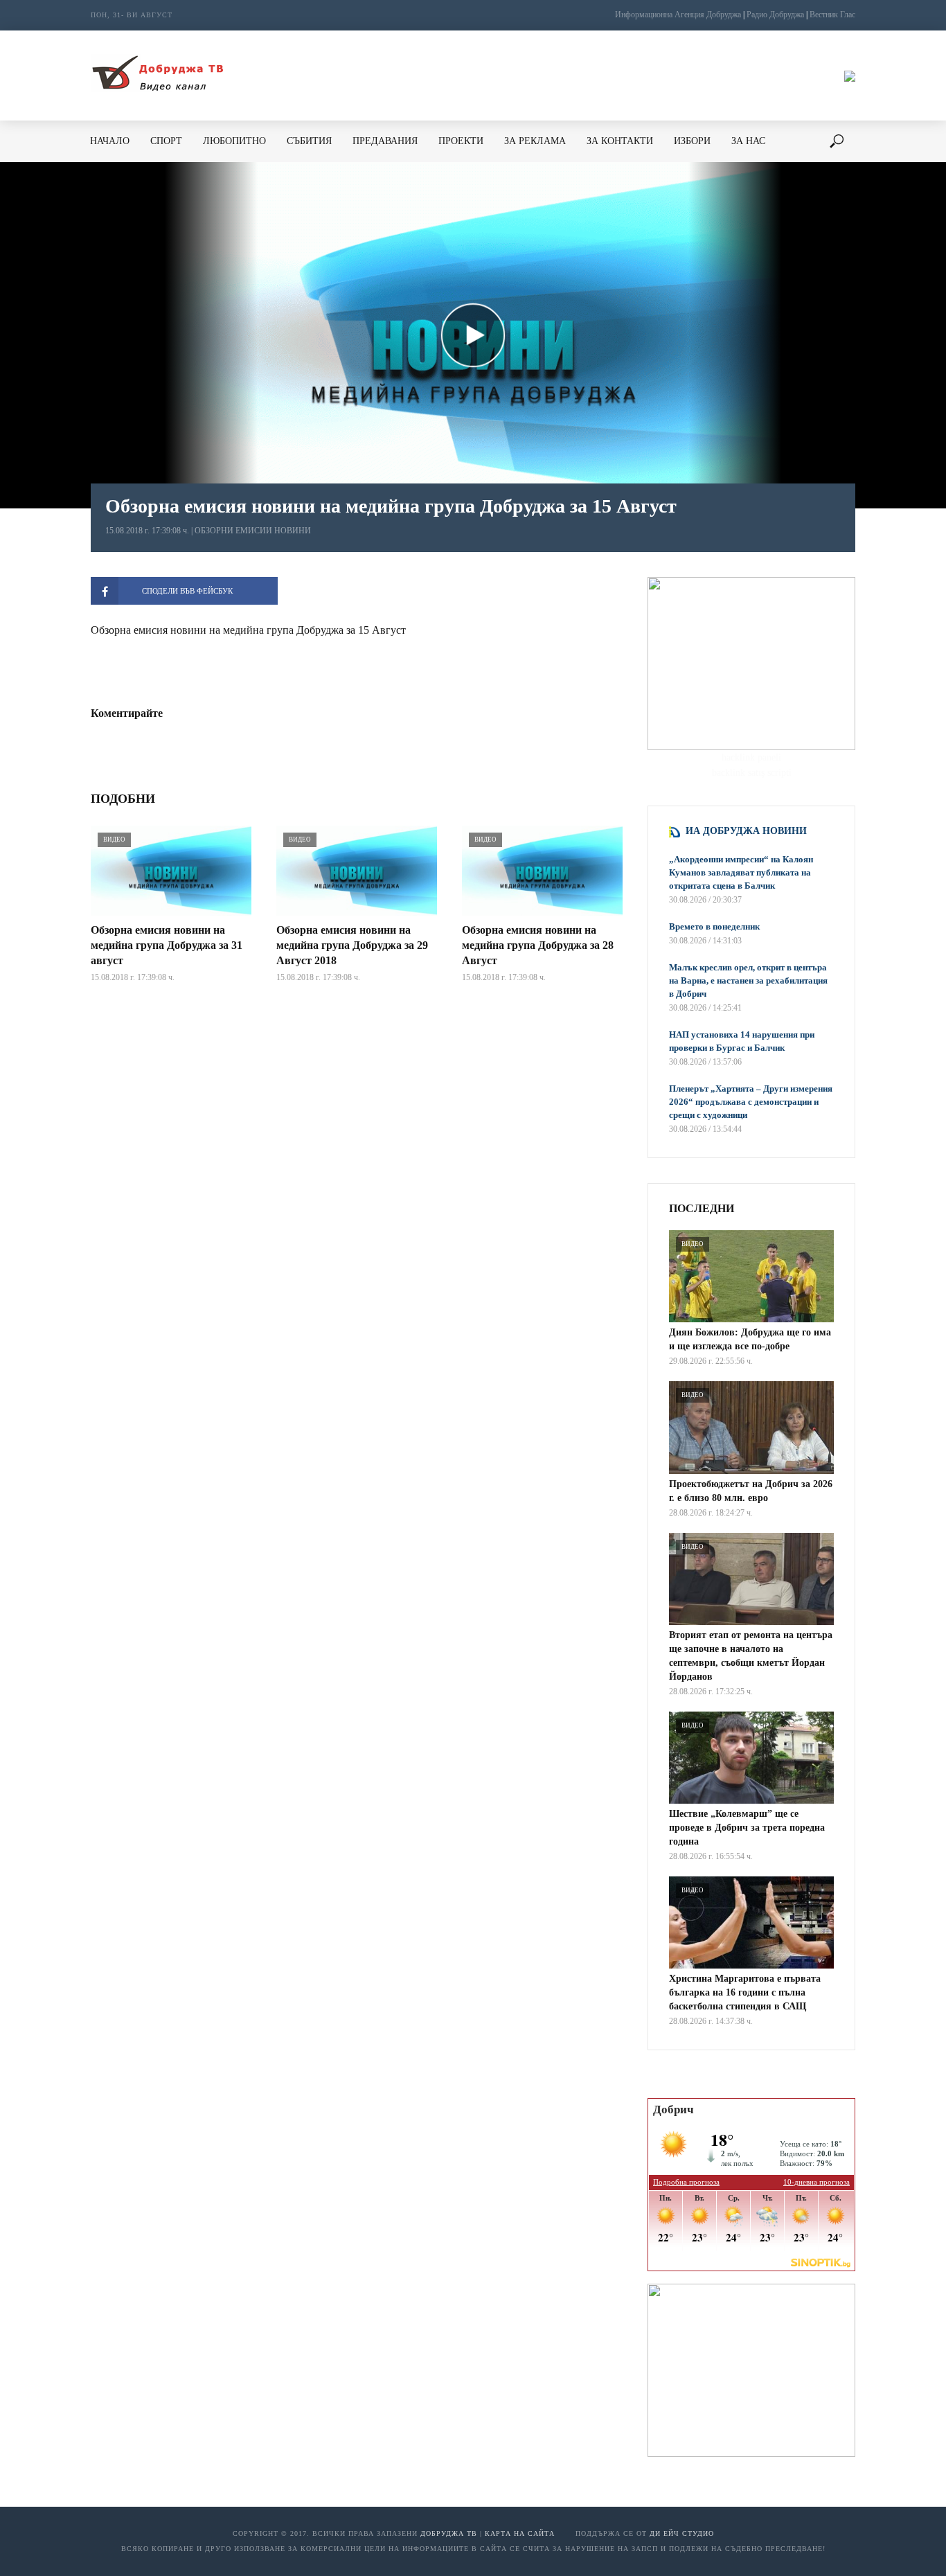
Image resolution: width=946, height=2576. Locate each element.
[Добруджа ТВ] (157, 75)
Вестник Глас (832, 15)
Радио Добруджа (775, 15)
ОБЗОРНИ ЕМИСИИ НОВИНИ (253, 531)
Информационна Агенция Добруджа (678, 15)
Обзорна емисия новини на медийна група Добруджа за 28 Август (538, 945)
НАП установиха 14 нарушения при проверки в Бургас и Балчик (742, 1041)
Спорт (166, 141)
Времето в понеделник (714, 926)
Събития (309, 141)
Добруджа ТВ (449, 2533)
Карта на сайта (520, 2533)
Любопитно (234, 141)
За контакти (620, 141)
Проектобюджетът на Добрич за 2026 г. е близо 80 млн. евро (751, 1491)
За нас (748, 141)
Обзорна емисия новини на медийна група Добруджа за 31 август (167, 945)
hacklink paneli (751, 757)
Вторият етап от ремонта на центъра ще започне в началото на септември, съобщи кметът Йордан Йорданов (751, 1656)
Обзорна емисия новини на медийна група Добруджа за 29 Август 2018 (352, 945)
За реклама (535, 141)
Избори (692, 141)
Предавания (385, 141)
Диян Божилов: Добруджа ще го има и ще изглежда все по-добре (750, 1339)
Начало (110, 141)
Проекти (461, 141)
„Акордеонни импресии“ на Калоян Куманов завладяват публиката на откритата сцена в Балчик (741, 872)
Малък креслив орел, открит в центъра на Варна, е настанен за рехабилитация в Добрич (748, 980)
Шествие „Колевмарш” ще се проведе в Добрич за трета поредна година (747, 1828)
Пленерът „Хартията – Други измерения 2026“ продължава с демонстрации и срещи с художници (751, 1102)
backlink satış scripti (752, 773)
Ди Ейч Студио (682, 2533)
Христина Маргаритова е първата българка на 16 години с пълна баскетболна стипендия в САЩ (745, 1992)
